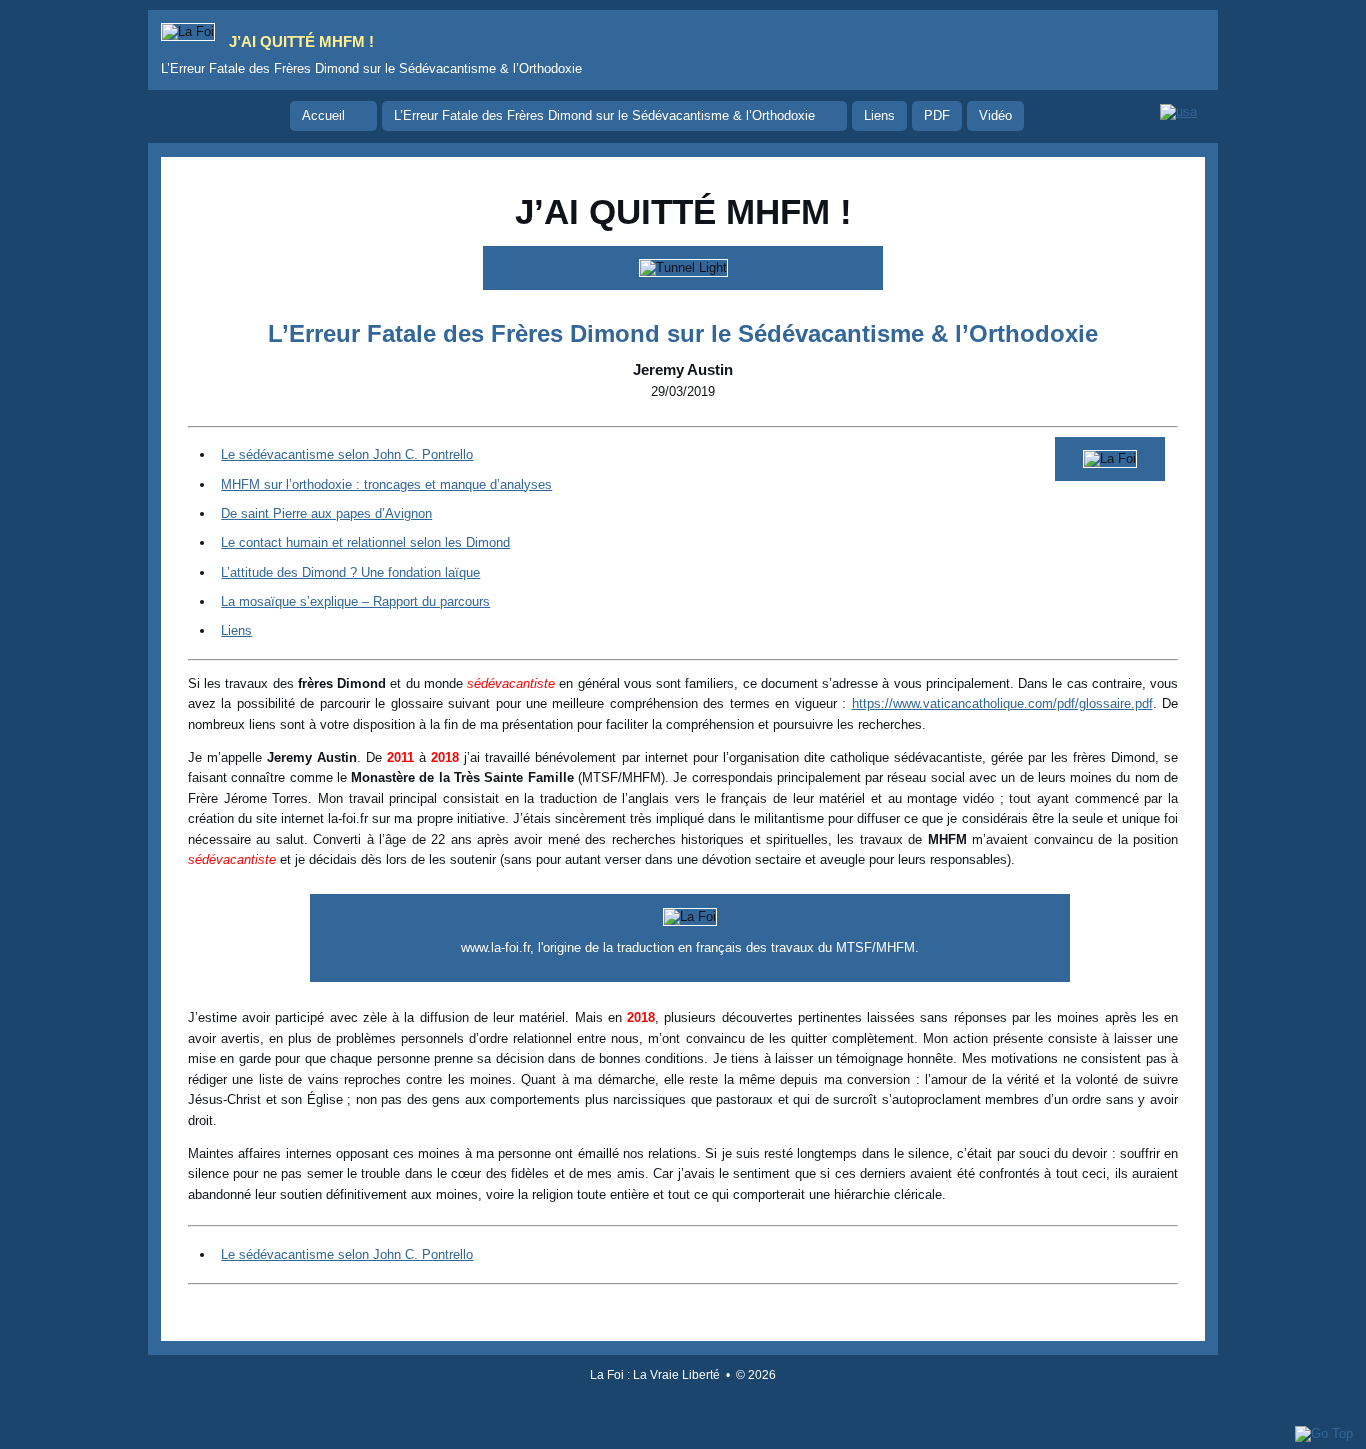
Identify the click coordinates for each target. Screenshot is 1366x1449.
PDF (937, 115)
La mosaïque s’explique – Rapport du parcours (355, 601)
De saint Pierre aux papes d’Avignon (326, 513)
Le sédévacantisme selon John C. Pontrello (347, 454)
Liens (879, 115)
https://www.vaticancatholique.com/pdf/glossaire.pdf (1002, 703)
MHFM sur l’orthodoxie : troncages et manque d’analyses (386, 484)
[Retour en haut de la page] (1324, 1433)
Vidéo (995, 115)
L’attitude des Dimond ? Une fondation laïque (350, 572)
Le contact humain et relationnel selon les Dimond (365, 542)
